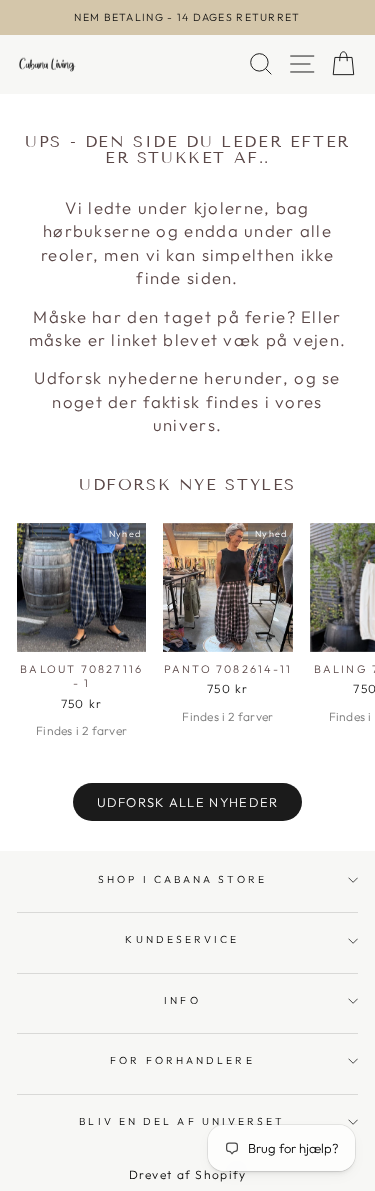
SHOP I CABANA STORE (182, 879)
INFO (182, 1000)
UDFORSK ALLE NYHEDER (188, 802)
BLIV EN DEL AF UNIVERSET (182, 1121)
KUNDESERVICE (182, 939)
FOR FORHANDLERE (182, 1060)
